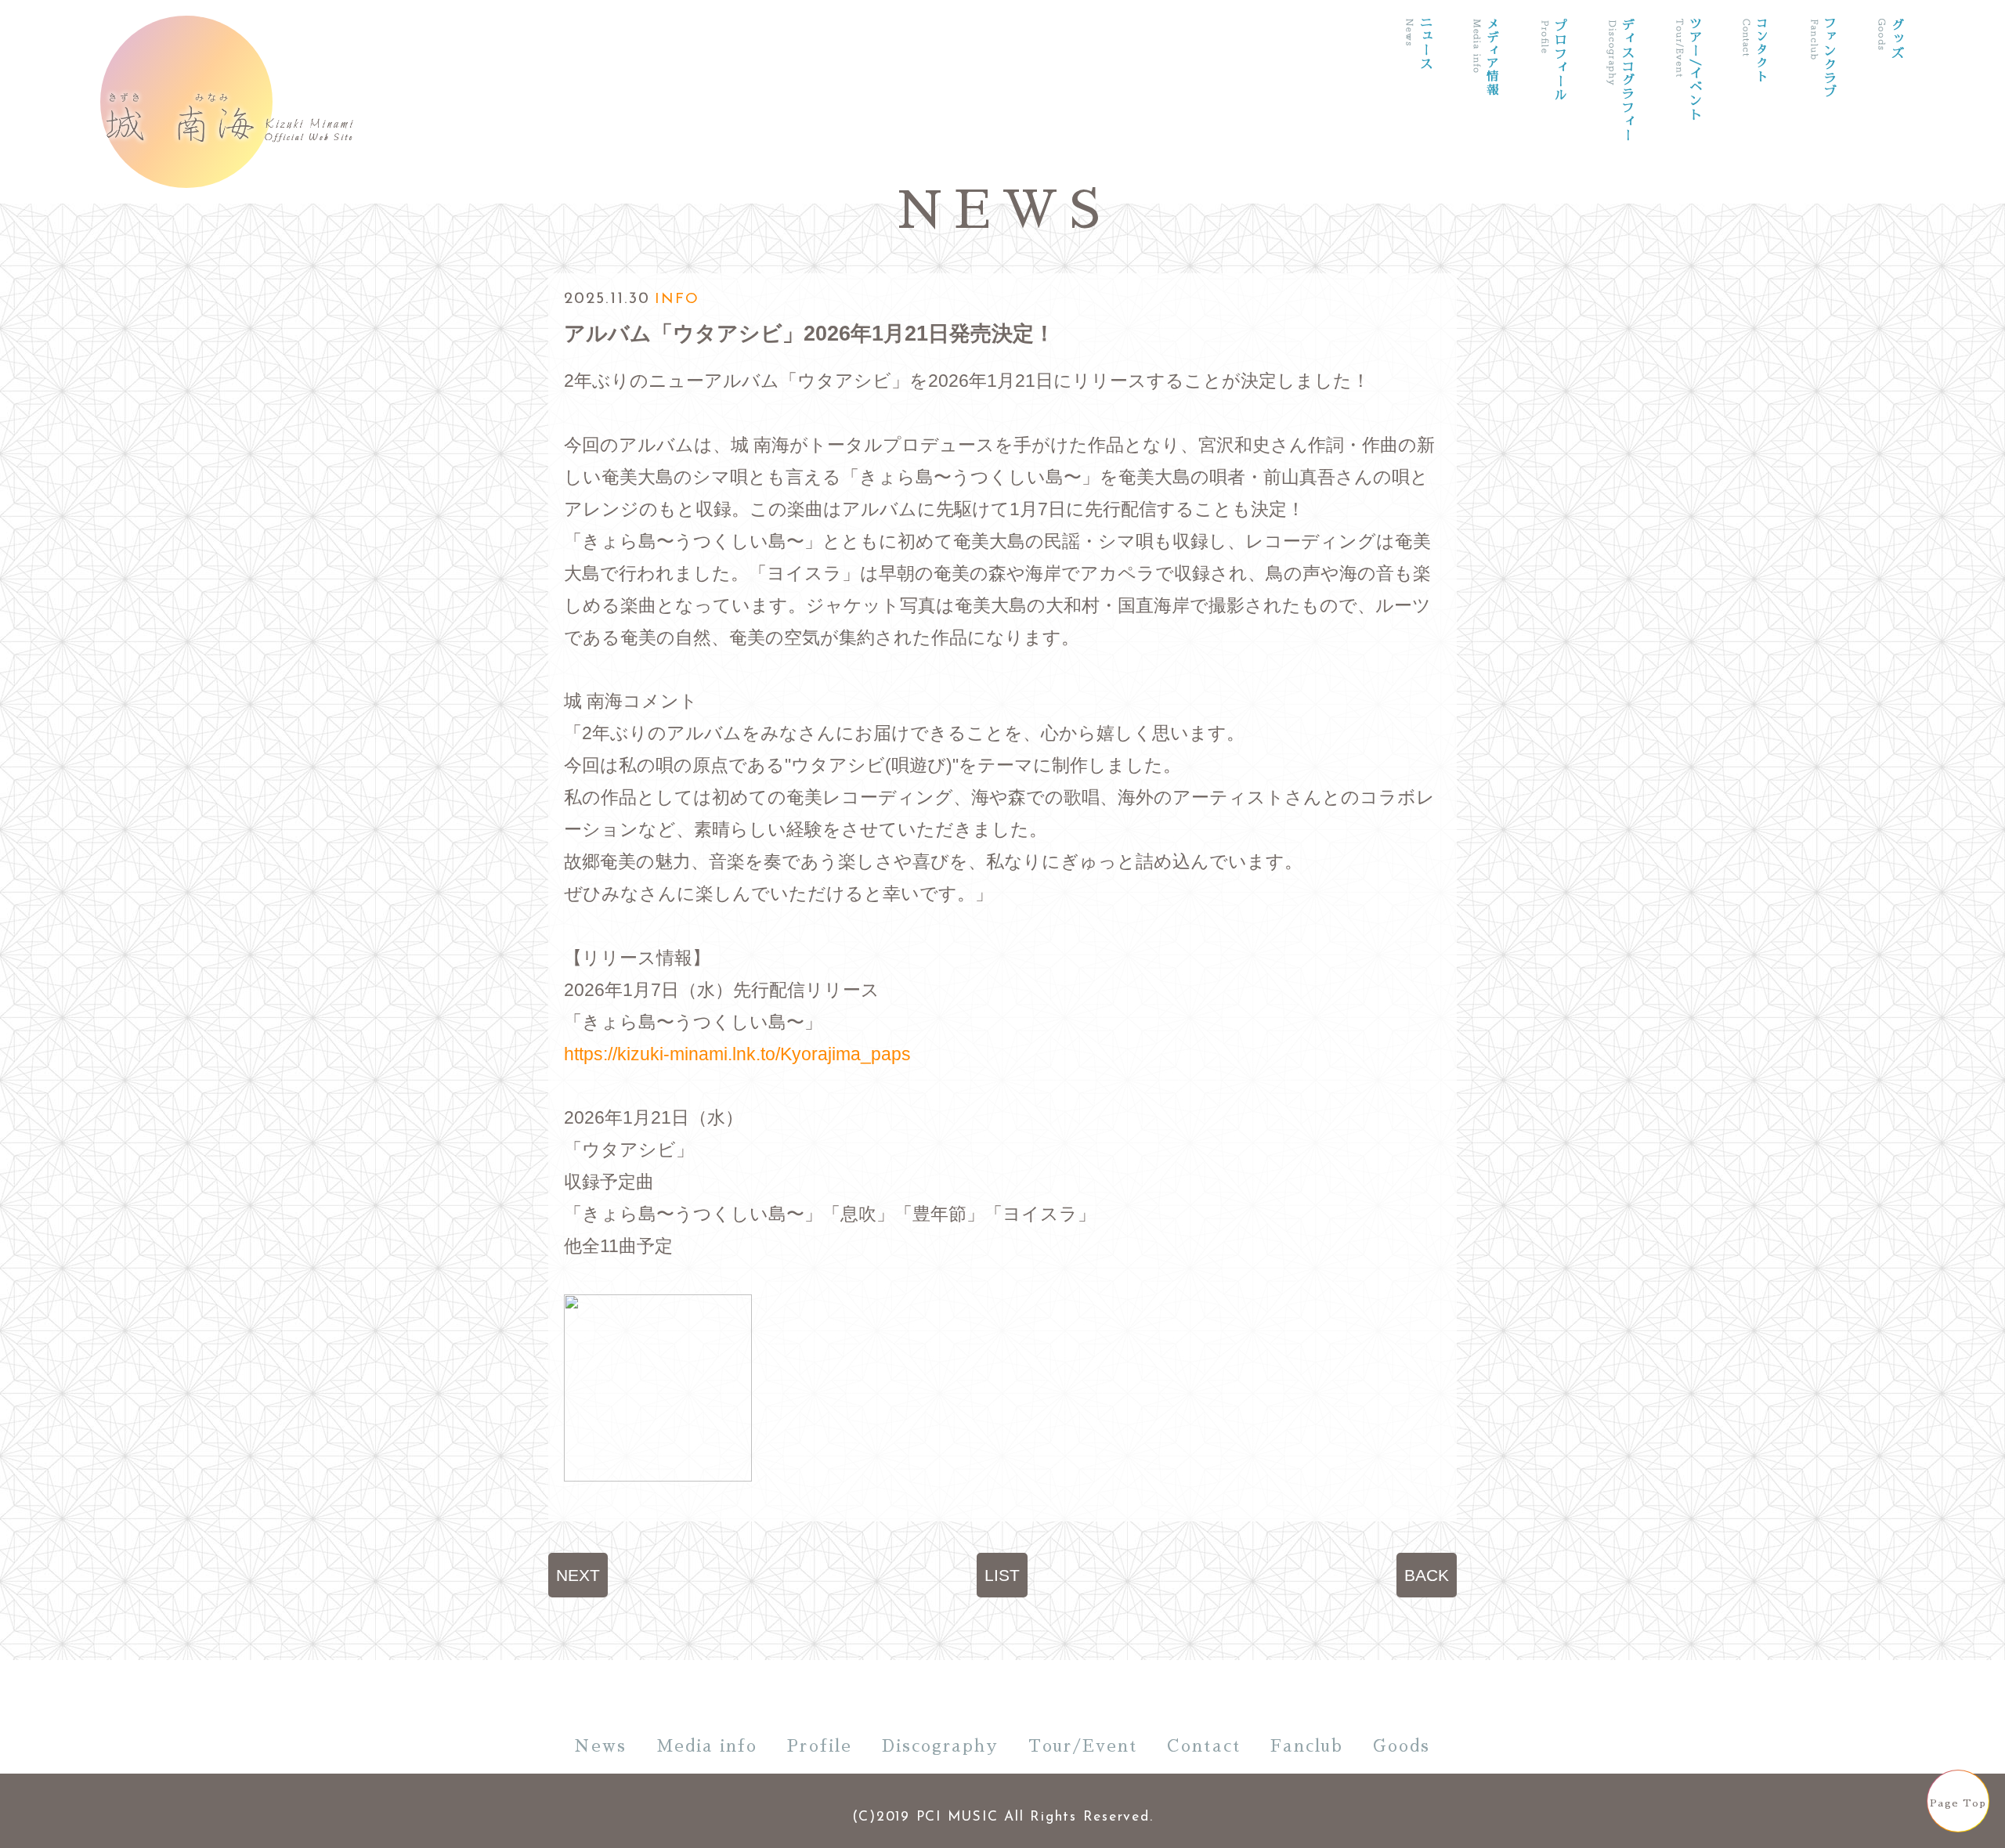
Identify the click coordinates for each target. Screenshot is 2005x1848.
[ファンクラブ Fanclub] (1823, 108)
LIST (1002, 1575)
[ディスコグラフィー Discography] (1620, 108)
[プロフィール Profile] (1553, 108)
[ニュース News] (1418, 108)
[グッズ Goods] (1890, 108)
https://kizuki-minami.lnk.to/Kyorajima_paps (737, 1054)
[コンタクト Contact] (1755, 108)
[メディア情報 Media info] (1486, 108)
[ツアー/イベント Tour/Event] (1688, 108)
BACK (1427, 1575)
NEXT (578, 1575)
